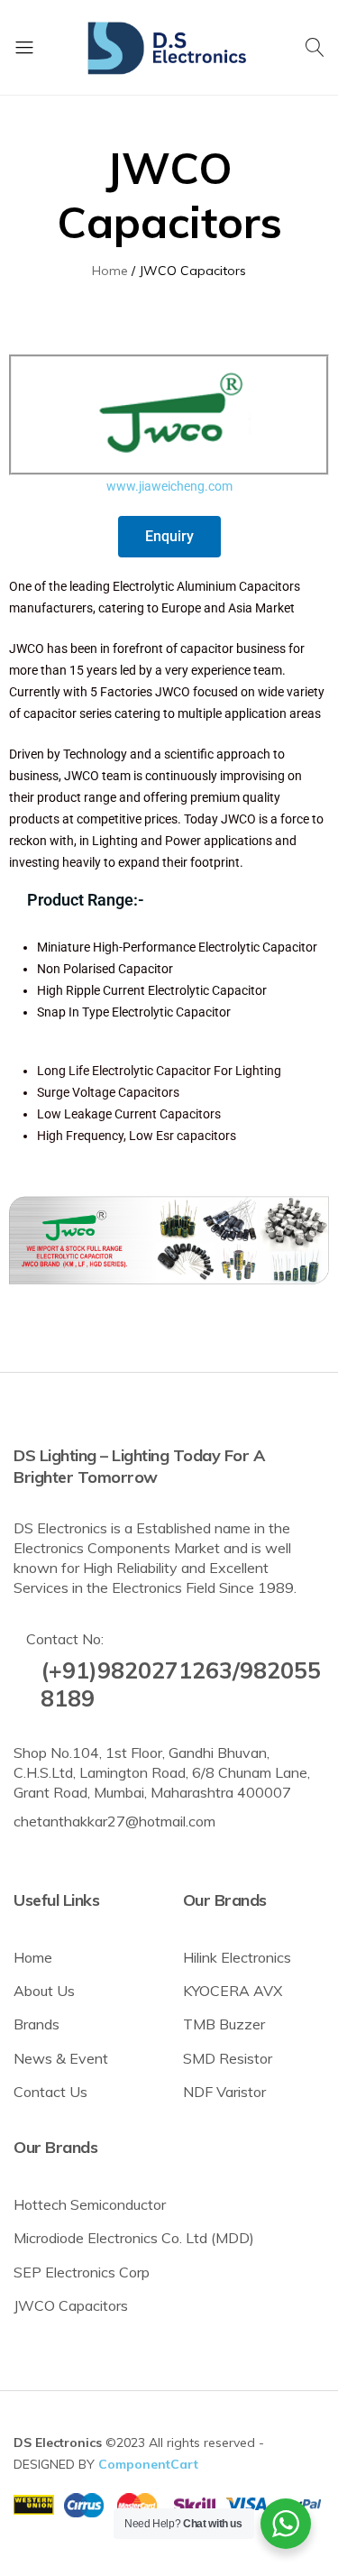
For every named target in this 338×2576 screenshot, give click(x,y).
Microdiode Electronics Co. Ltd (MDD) (134, 2238)
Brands (37, 2024)
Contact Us (50, 2092)
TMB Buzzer (224, 2024)
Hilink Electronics (237, 1957)
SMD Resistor (228, 2058)
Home (33, 1957)
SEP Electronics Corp (82, 2272)
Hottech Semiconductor (90, 2204)
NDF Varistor (224, 2092)
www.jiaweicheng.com (169, 486)
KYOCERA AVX (233, 1991)
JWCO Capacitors (71, 2305)
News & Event (61, 2058)
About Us (44, 1991)
